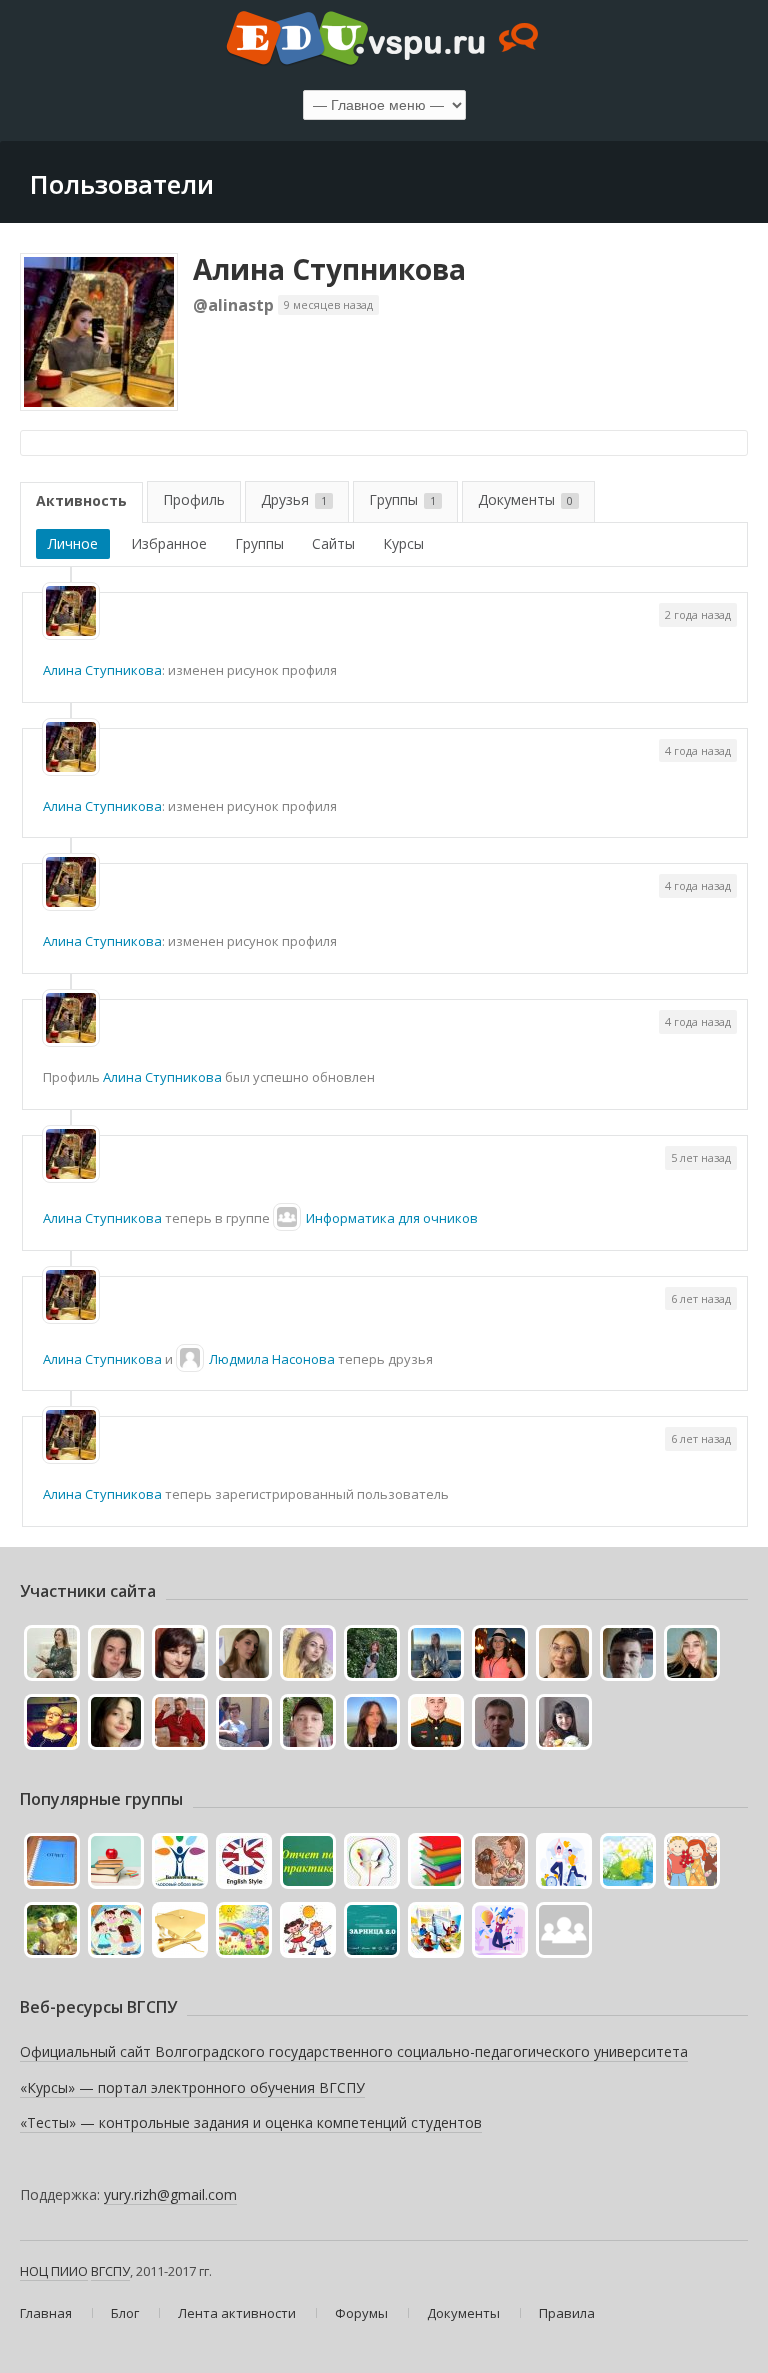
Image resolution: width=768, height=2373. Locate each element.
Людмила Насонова (272, 1359)
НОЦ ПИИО (54, 2271)
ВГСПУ (110, 2271)
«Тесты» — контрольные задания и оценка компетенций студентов (251, 2122)
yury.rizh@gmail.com (170, 2194)
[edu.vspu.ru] (384, 40)
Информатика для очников (392, 1218)
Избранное (169, 543)
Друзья (294, 499)
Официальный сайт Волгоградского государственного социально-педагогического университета (354, 2051)
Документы (525, 499)
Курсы (403, 543)
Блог (125, 2313)
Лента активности (237, 2313)
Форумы (361, 2313)
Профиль (194, 499)
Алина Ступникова (329, 269)
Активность (81, 500)
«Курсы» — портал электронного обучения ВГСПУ (192, 2087)
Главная (46, 2313)
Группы (402, 499)
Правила (567, 2313)
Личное (73, 543)
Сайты (333, 543)
